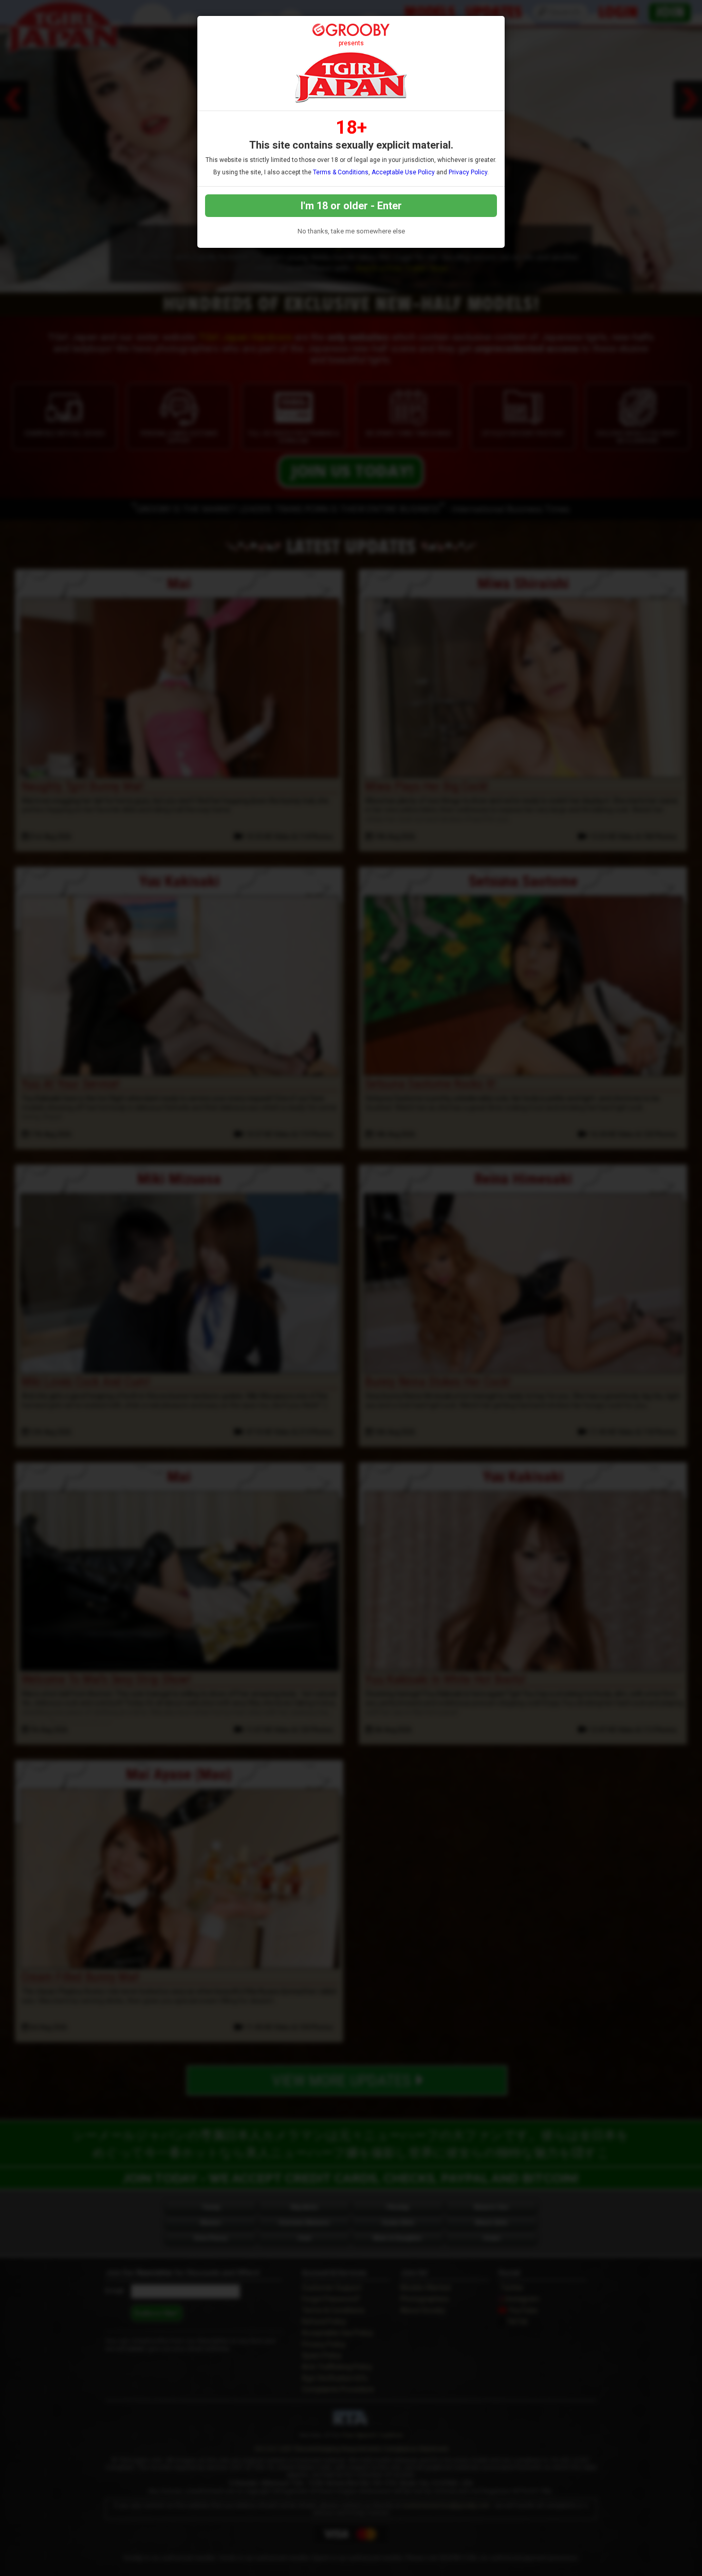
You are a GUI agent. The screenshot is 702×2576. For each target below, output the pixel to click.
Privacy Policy (468, 172)
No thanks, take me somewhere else (351, 231)
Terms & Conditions (341, 172)
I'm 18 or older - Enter (351, 206)
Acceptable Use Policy (403, 172)
